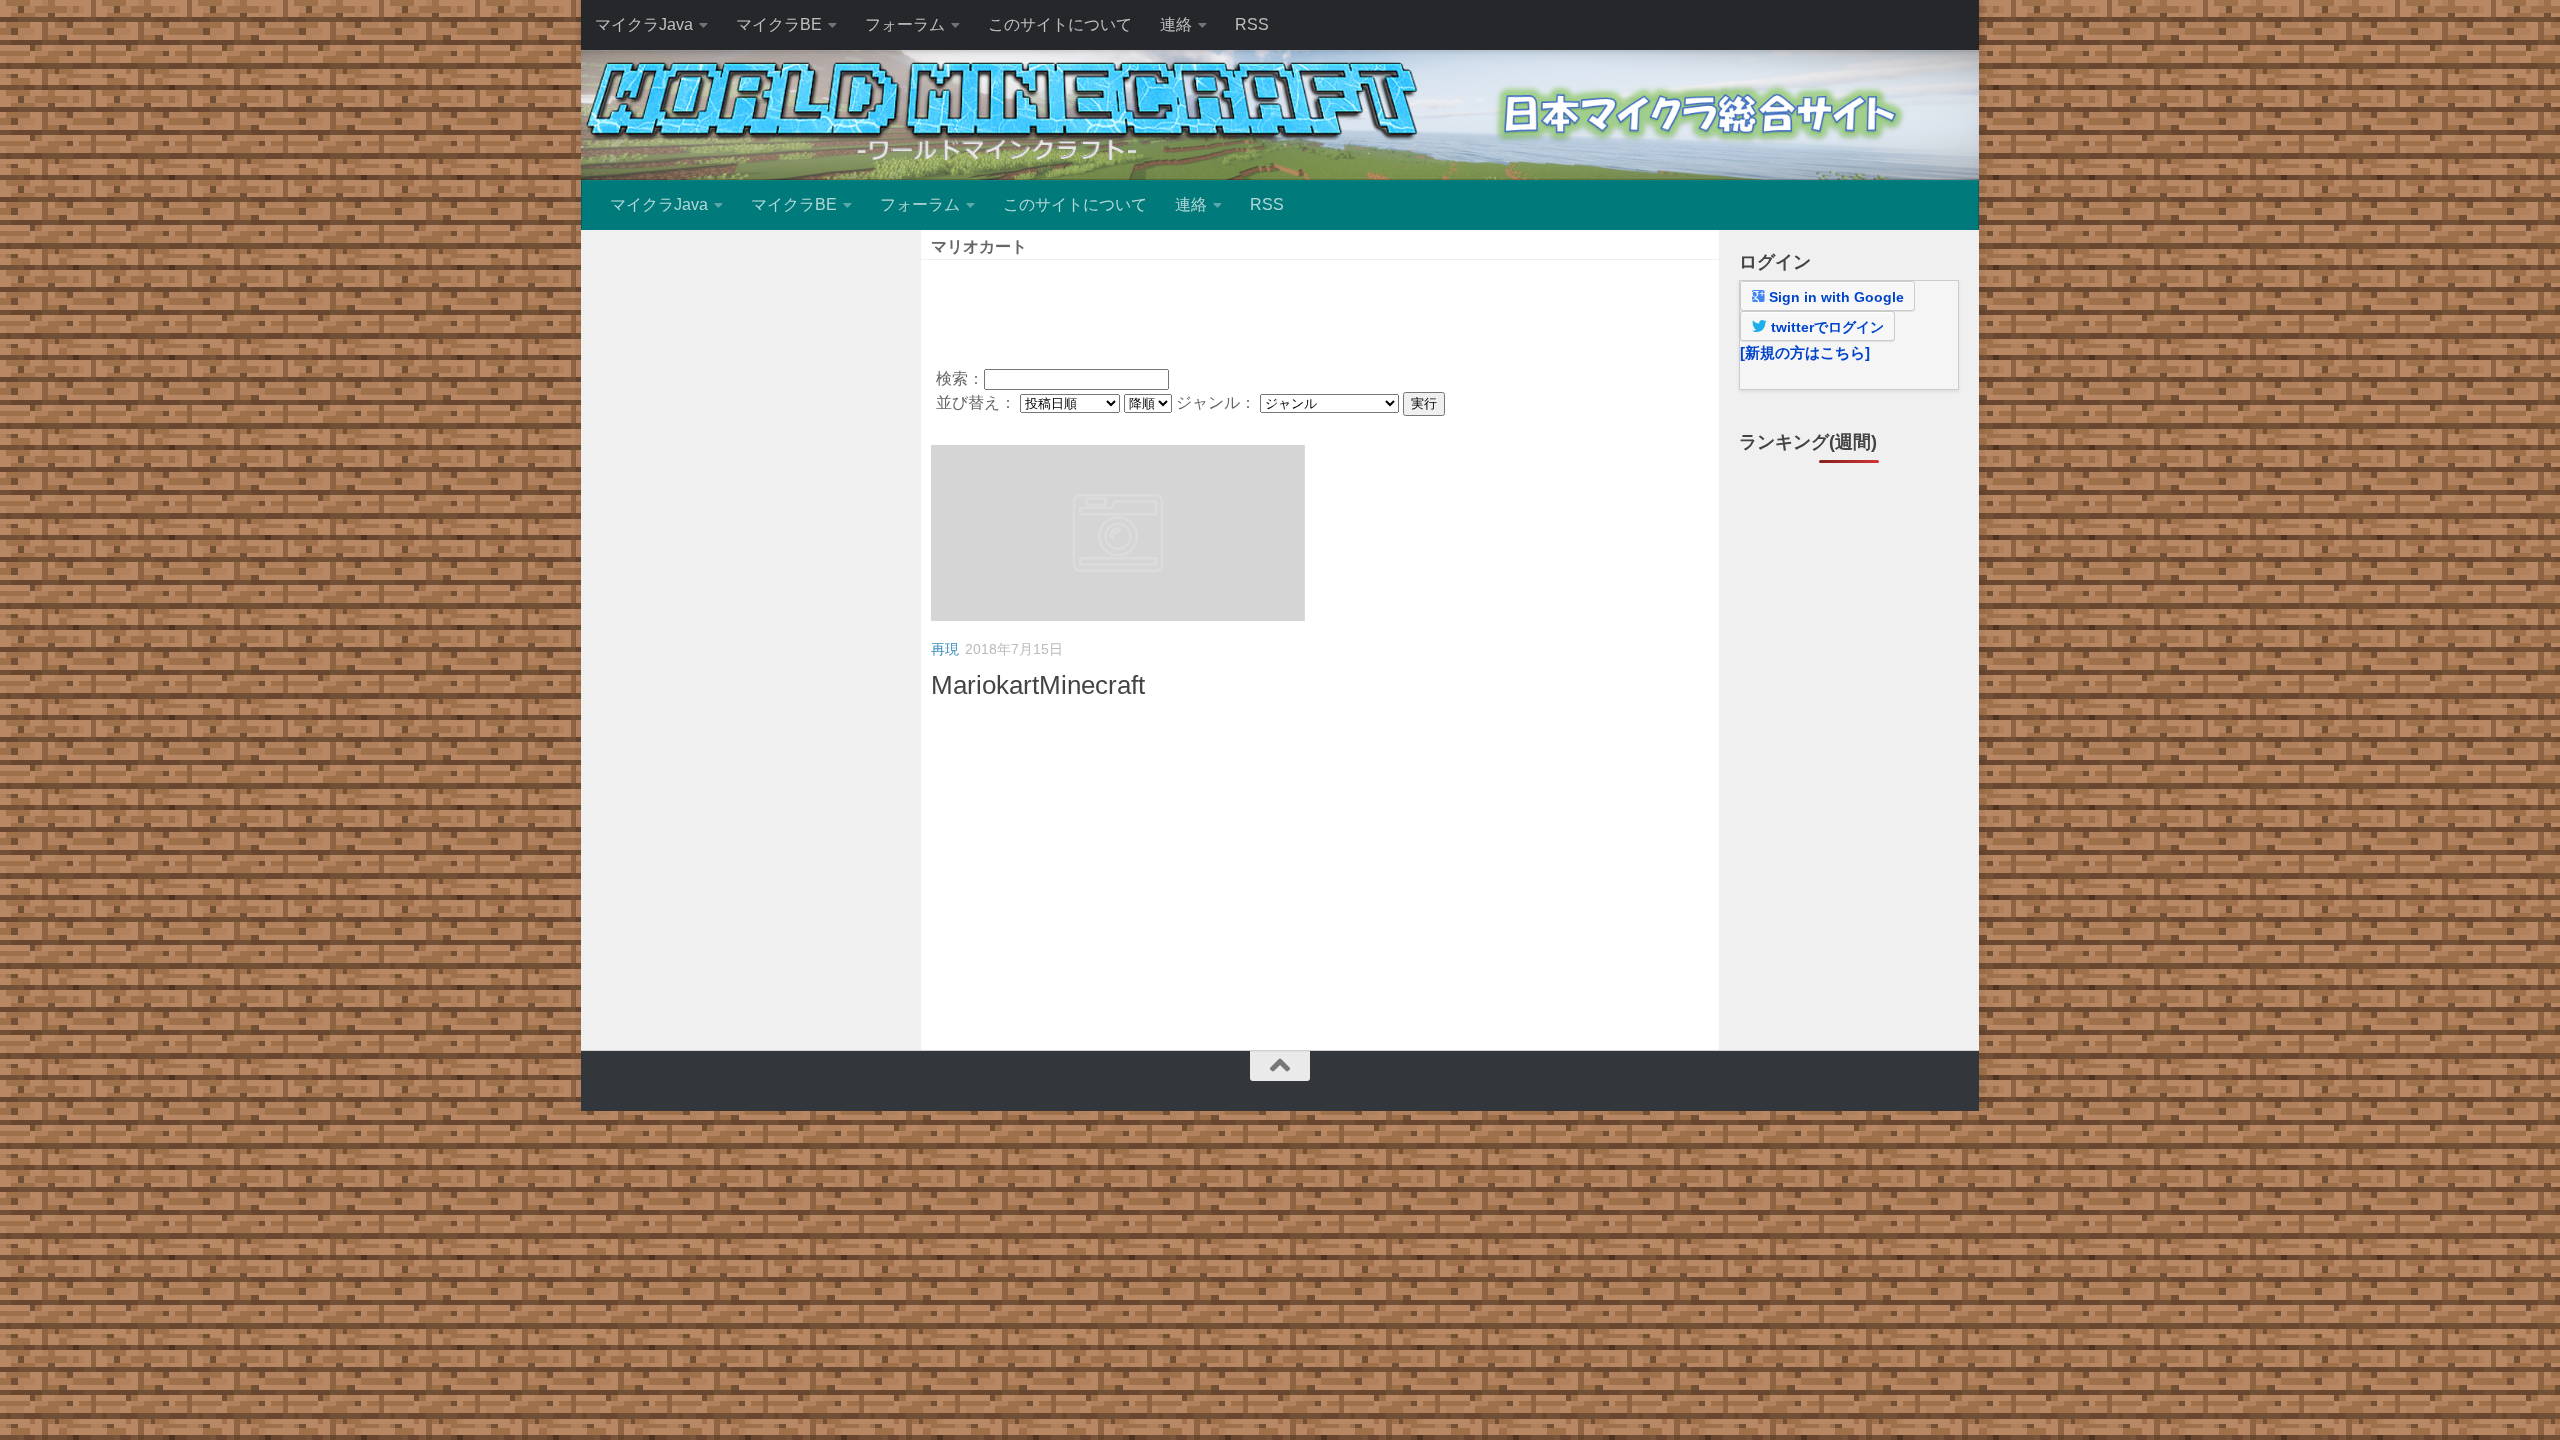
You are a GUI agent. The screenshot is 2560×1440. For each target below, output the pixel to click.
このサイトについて (1060, 24)
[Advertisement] (1320, 310)
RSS (1252, 24)
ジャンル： (1218, 402)
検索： (960, 378)
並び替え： (978, 402)
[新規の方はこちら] (1805, 352)
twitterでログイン (1825, 327)
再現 (945, 649)
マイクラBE (779, 24)
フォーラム (905, 24)
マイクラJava (644, 24)
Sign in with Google (1834, 297)
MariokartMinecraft (1038, 685)
